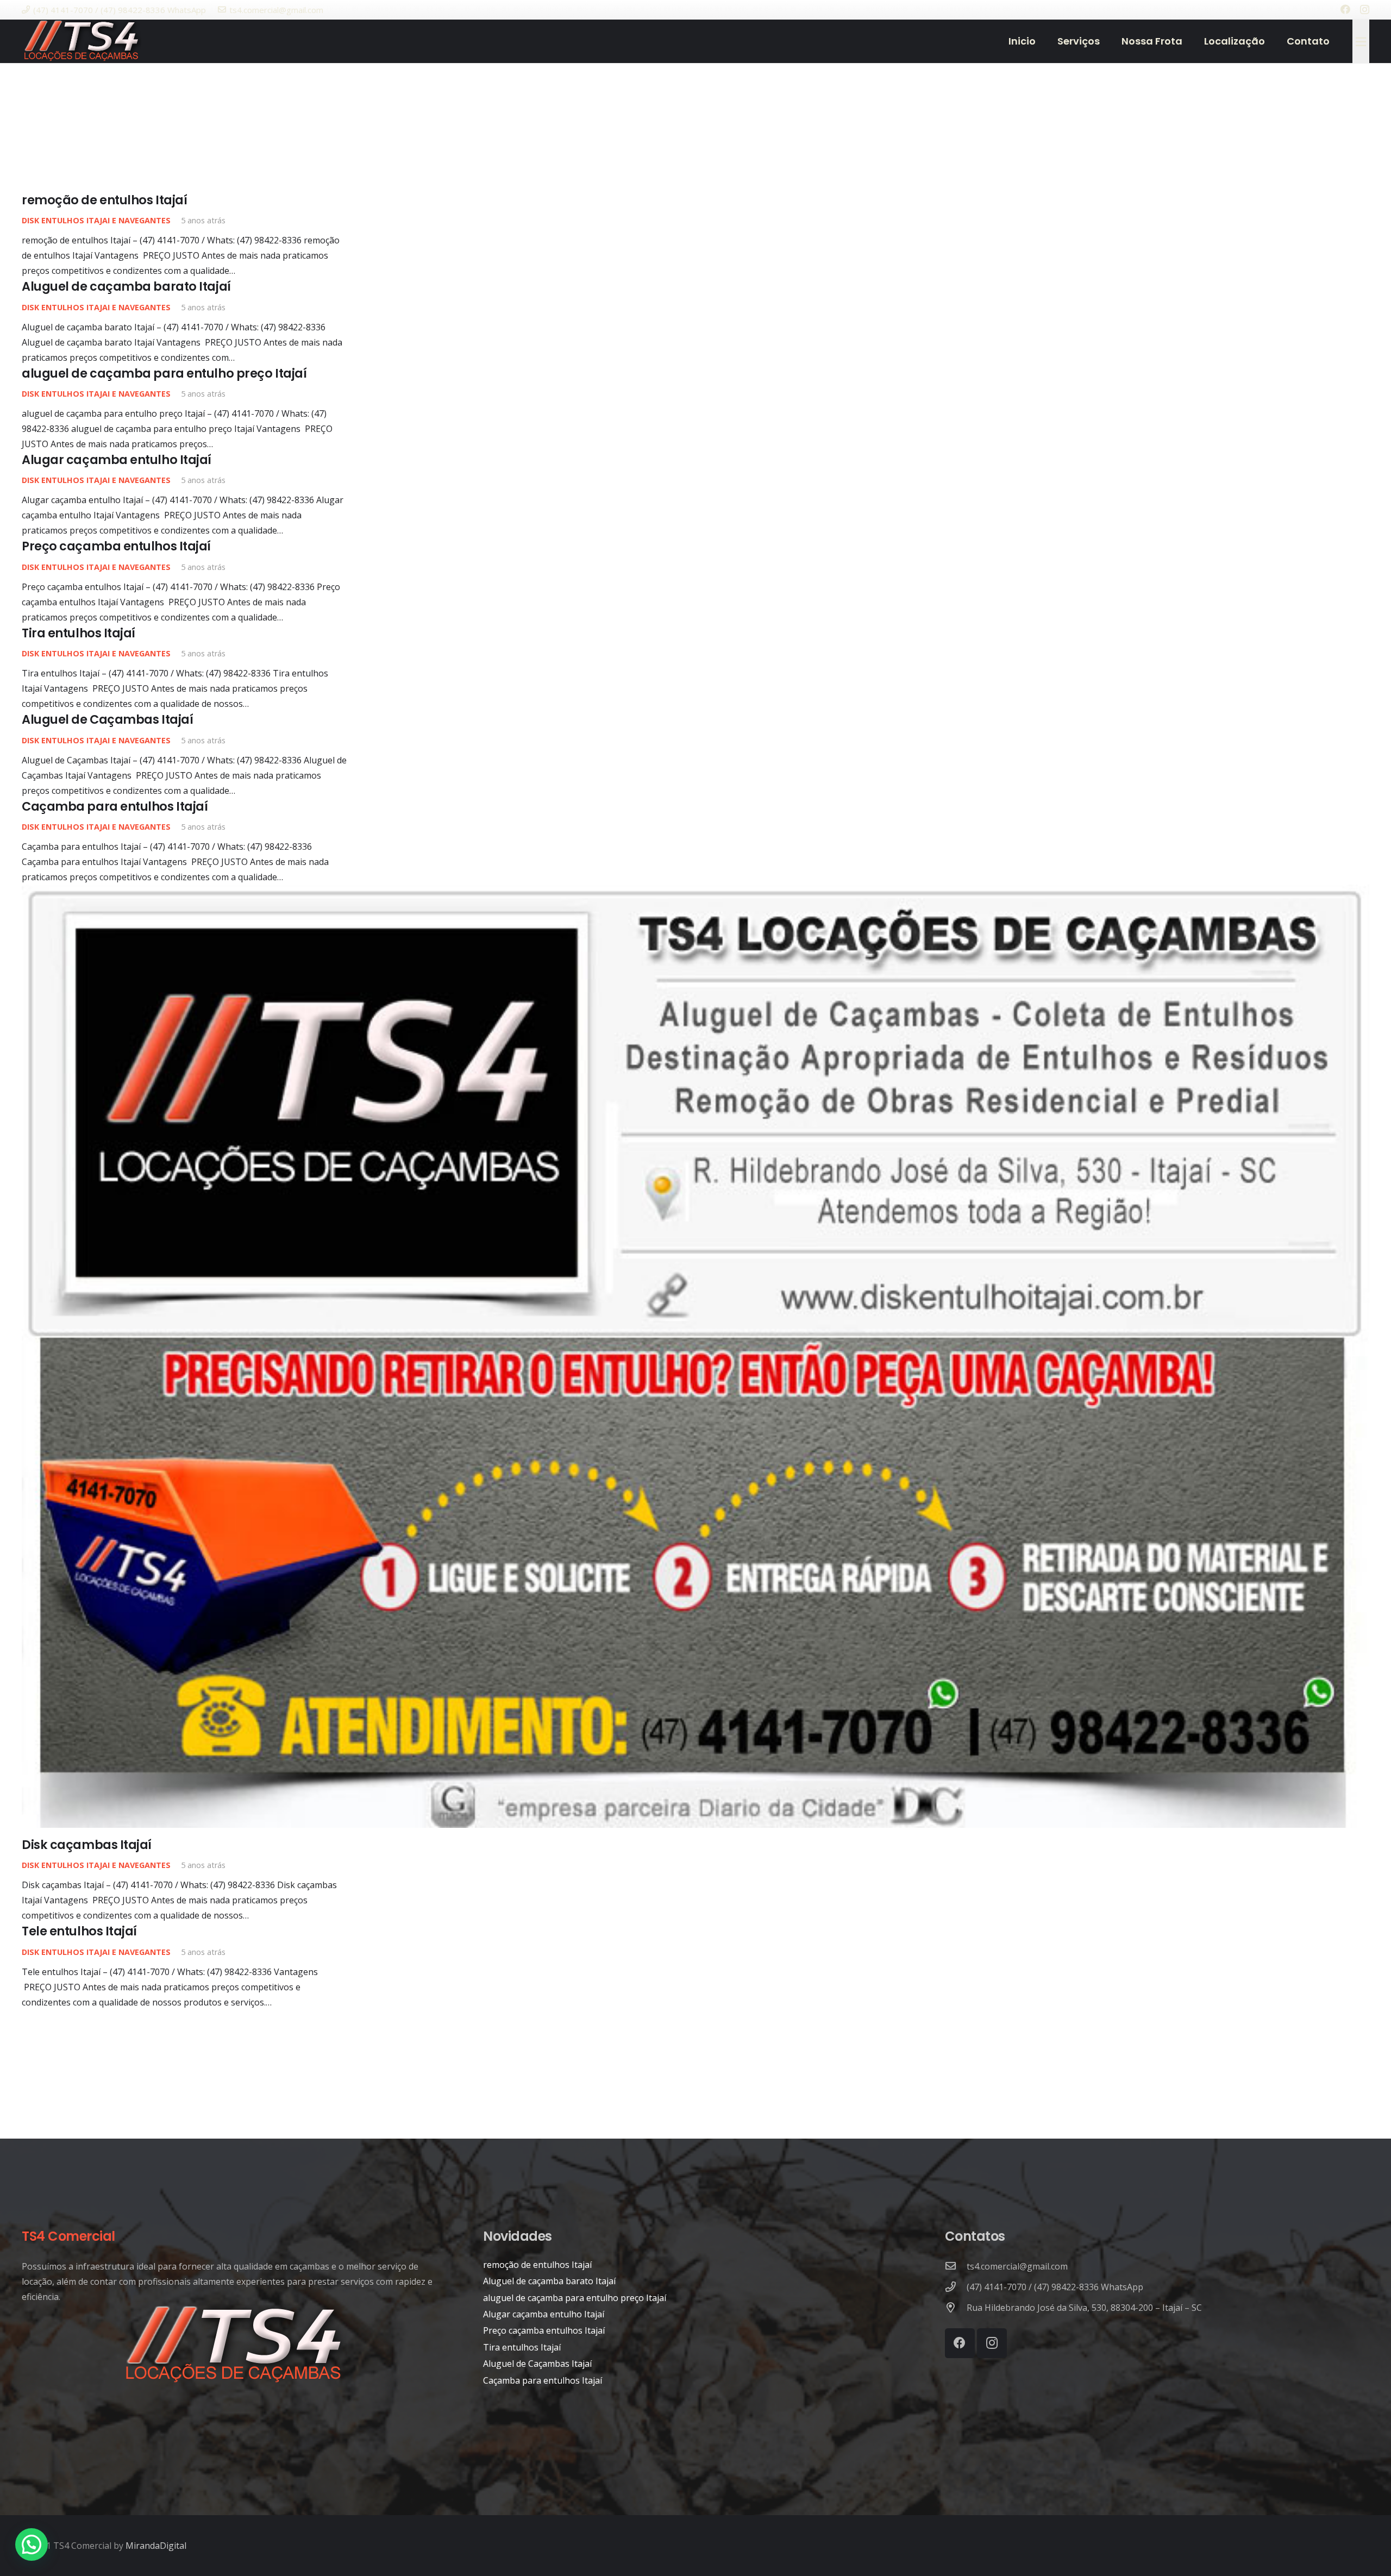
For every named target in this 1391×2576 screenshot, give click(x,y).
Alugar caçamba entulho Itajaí (117, 460)
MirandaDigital (156, 2546)
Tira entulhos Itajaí (79, 633)
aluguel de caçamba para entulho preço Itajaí (164, 373)
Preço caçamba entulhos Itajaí (116, 546)
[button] (32, 2544)
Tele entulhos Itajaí (79, 1931)
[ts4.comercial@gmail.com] (956, 2266)
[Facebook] (1345, 9)
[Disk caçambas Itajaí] (695, 1356)
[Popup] (1361, 41)
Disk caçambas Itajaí (87, 1845)
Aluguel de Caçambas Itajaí (107, 719)
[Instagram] (1365, 10)
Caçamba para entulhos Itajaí (115, 806)
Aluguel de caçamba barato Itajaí (126, 286)
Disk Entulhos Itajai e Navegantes (96, 220)
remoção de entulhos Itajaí (104, 200)
